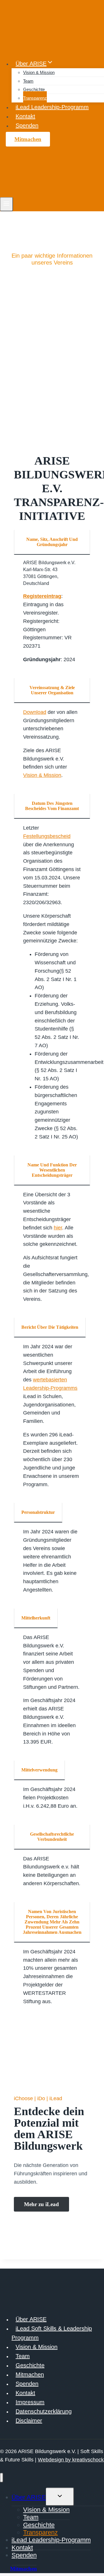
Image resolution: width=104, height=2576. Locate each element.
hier (58, 1228)
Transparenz (35, 98)
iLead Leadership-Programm (52, 107)
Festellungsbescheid (47, 836)
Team (28, 81)
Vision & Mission (39, 72)
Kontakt (25, 116)
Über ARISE (31, 2319)
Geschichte (34, 89)
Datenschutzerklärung (44, 2411)
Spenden (27, 126)
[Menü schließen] (2, 2478)
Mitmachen (28, 139)
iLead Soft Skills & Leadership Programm (52, 2333)
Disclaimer (29, 2421)
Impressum (30, 2402)
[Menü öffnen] (6, 204)
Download (35, 712)
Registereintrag (42, 596)
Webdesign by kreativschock (71, 2460)
